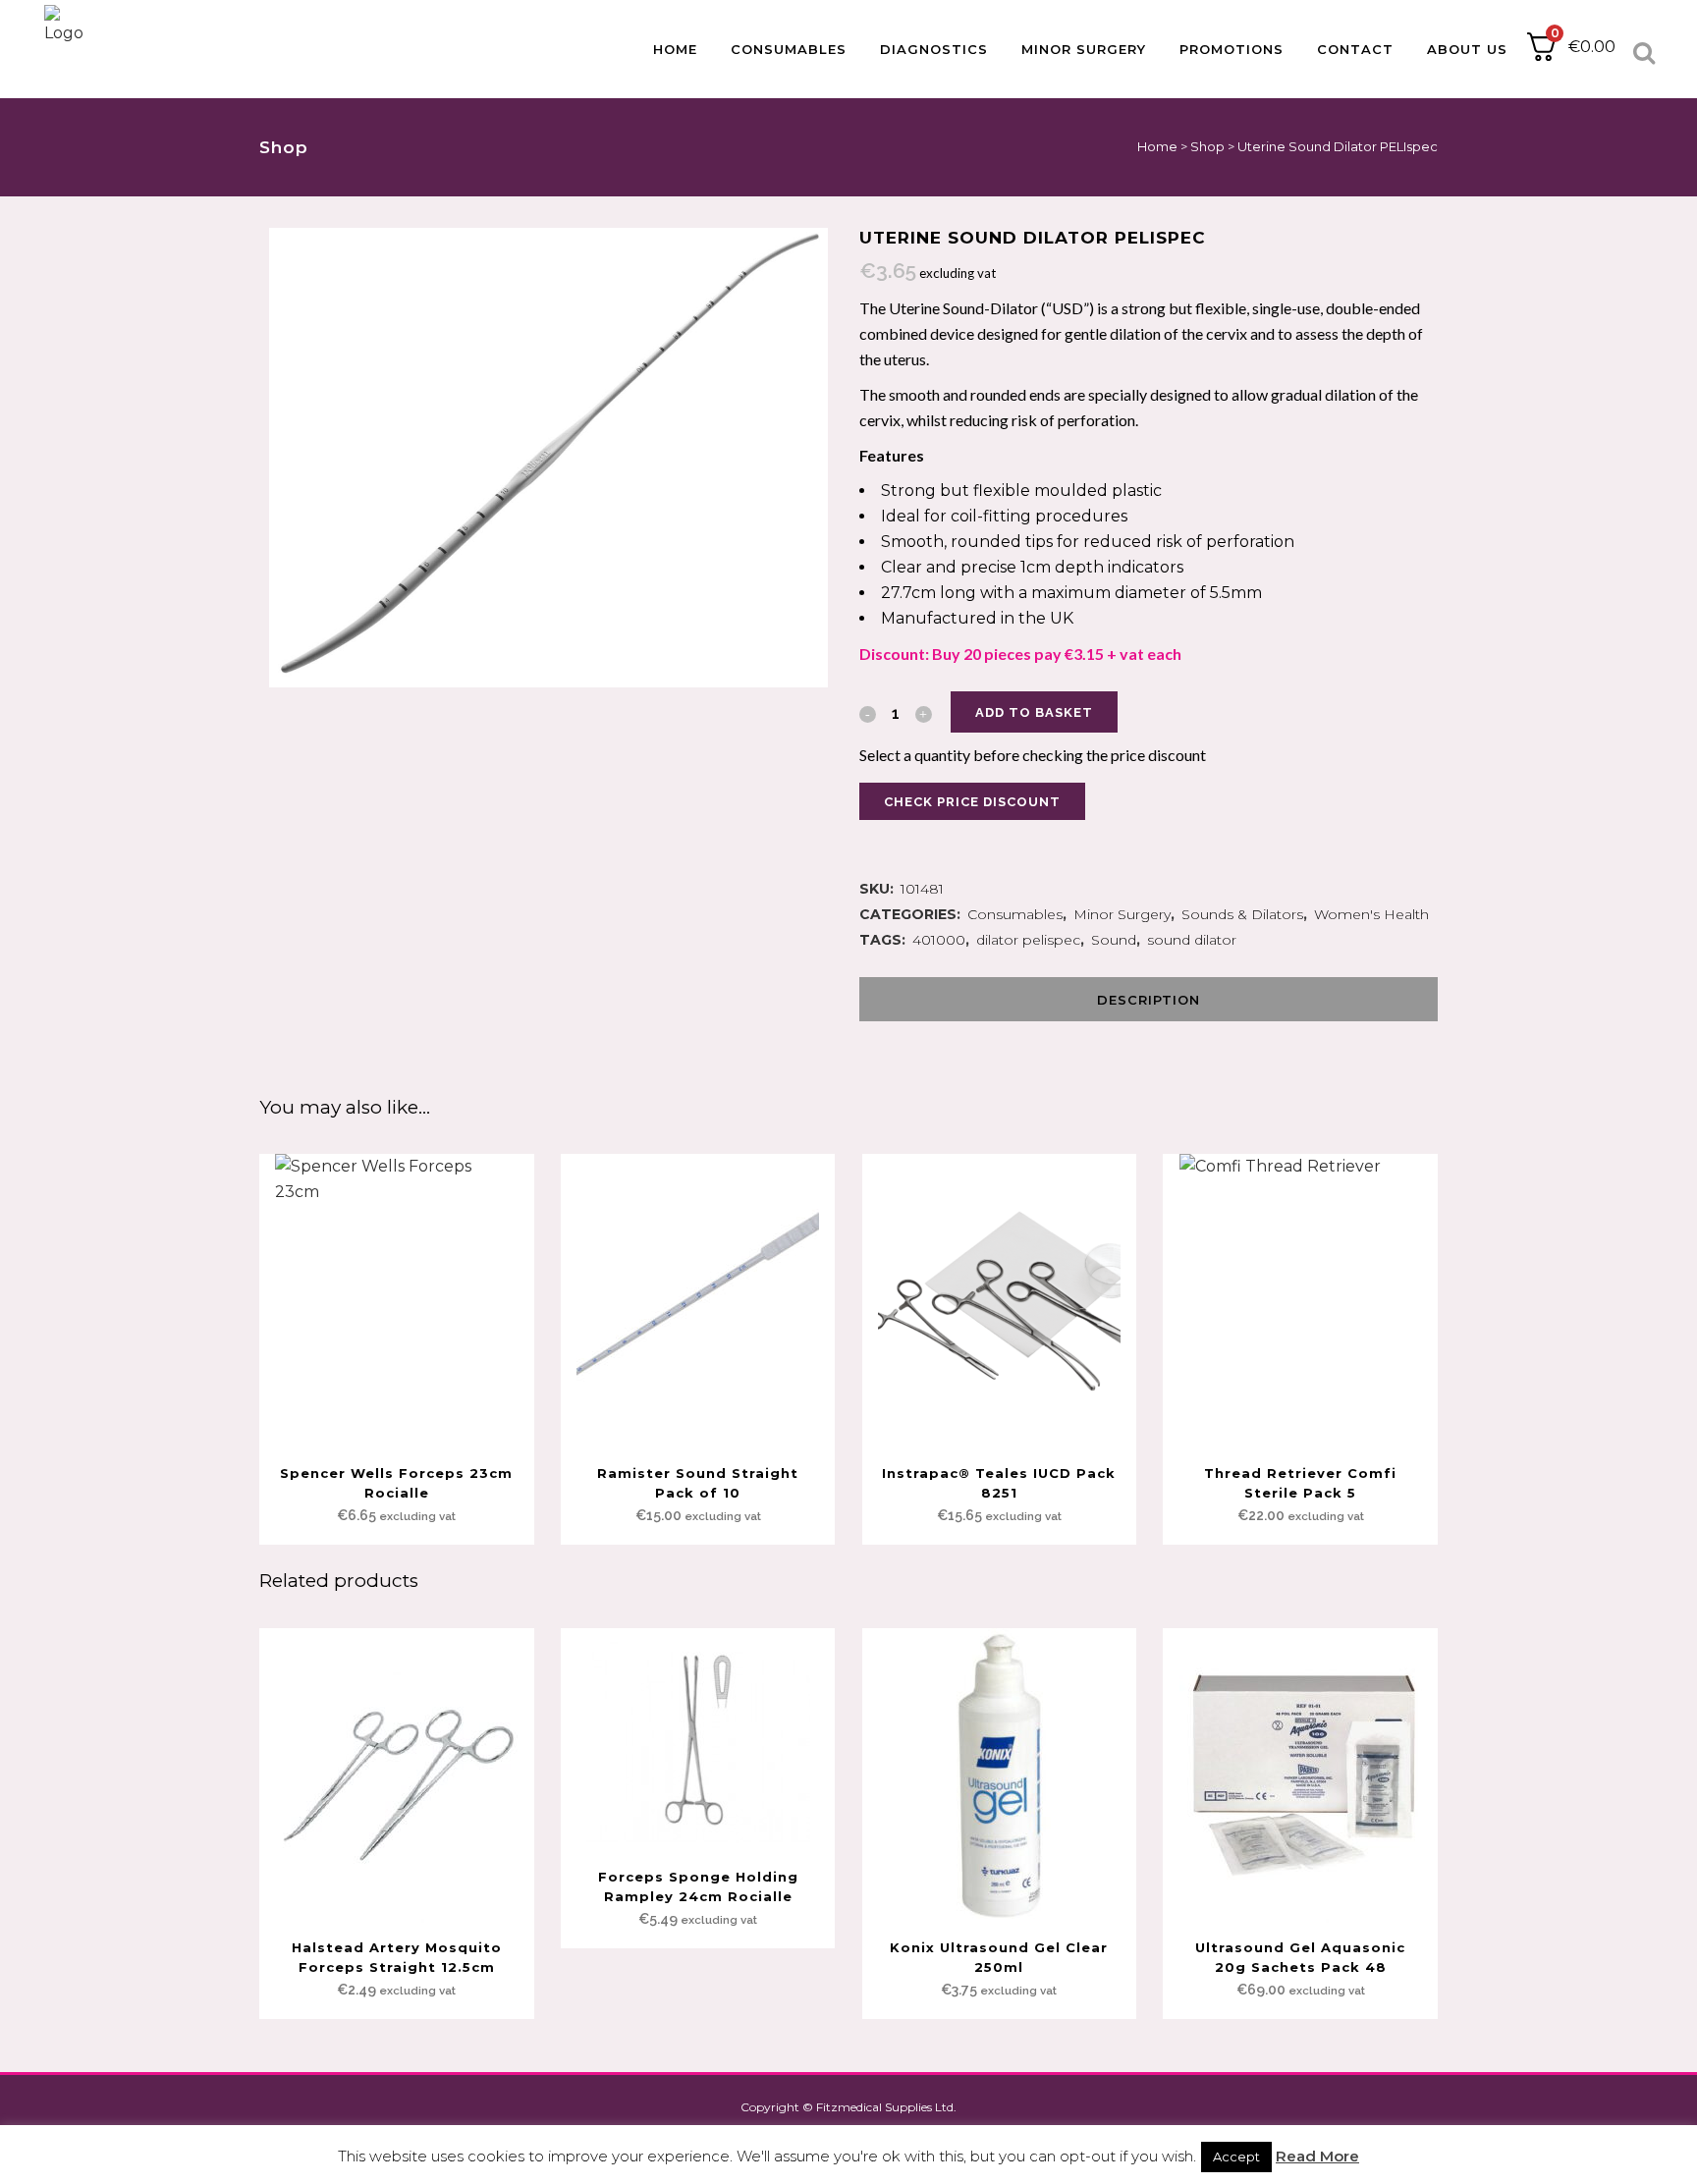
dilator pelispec (1028, 940)
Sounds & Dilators (1242, 914)
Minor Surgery (1122, 914)
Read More (1317, 2156)
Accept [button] (1236, 2157)
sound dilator (1192, 940)
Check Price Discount (972, 802)
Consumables (1015, 914)
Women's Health (1371, 914)
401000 (939, 940)
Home (1157, 146)
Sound (1114, 940)
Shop (1207, 146)
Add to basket (1034, 712)
